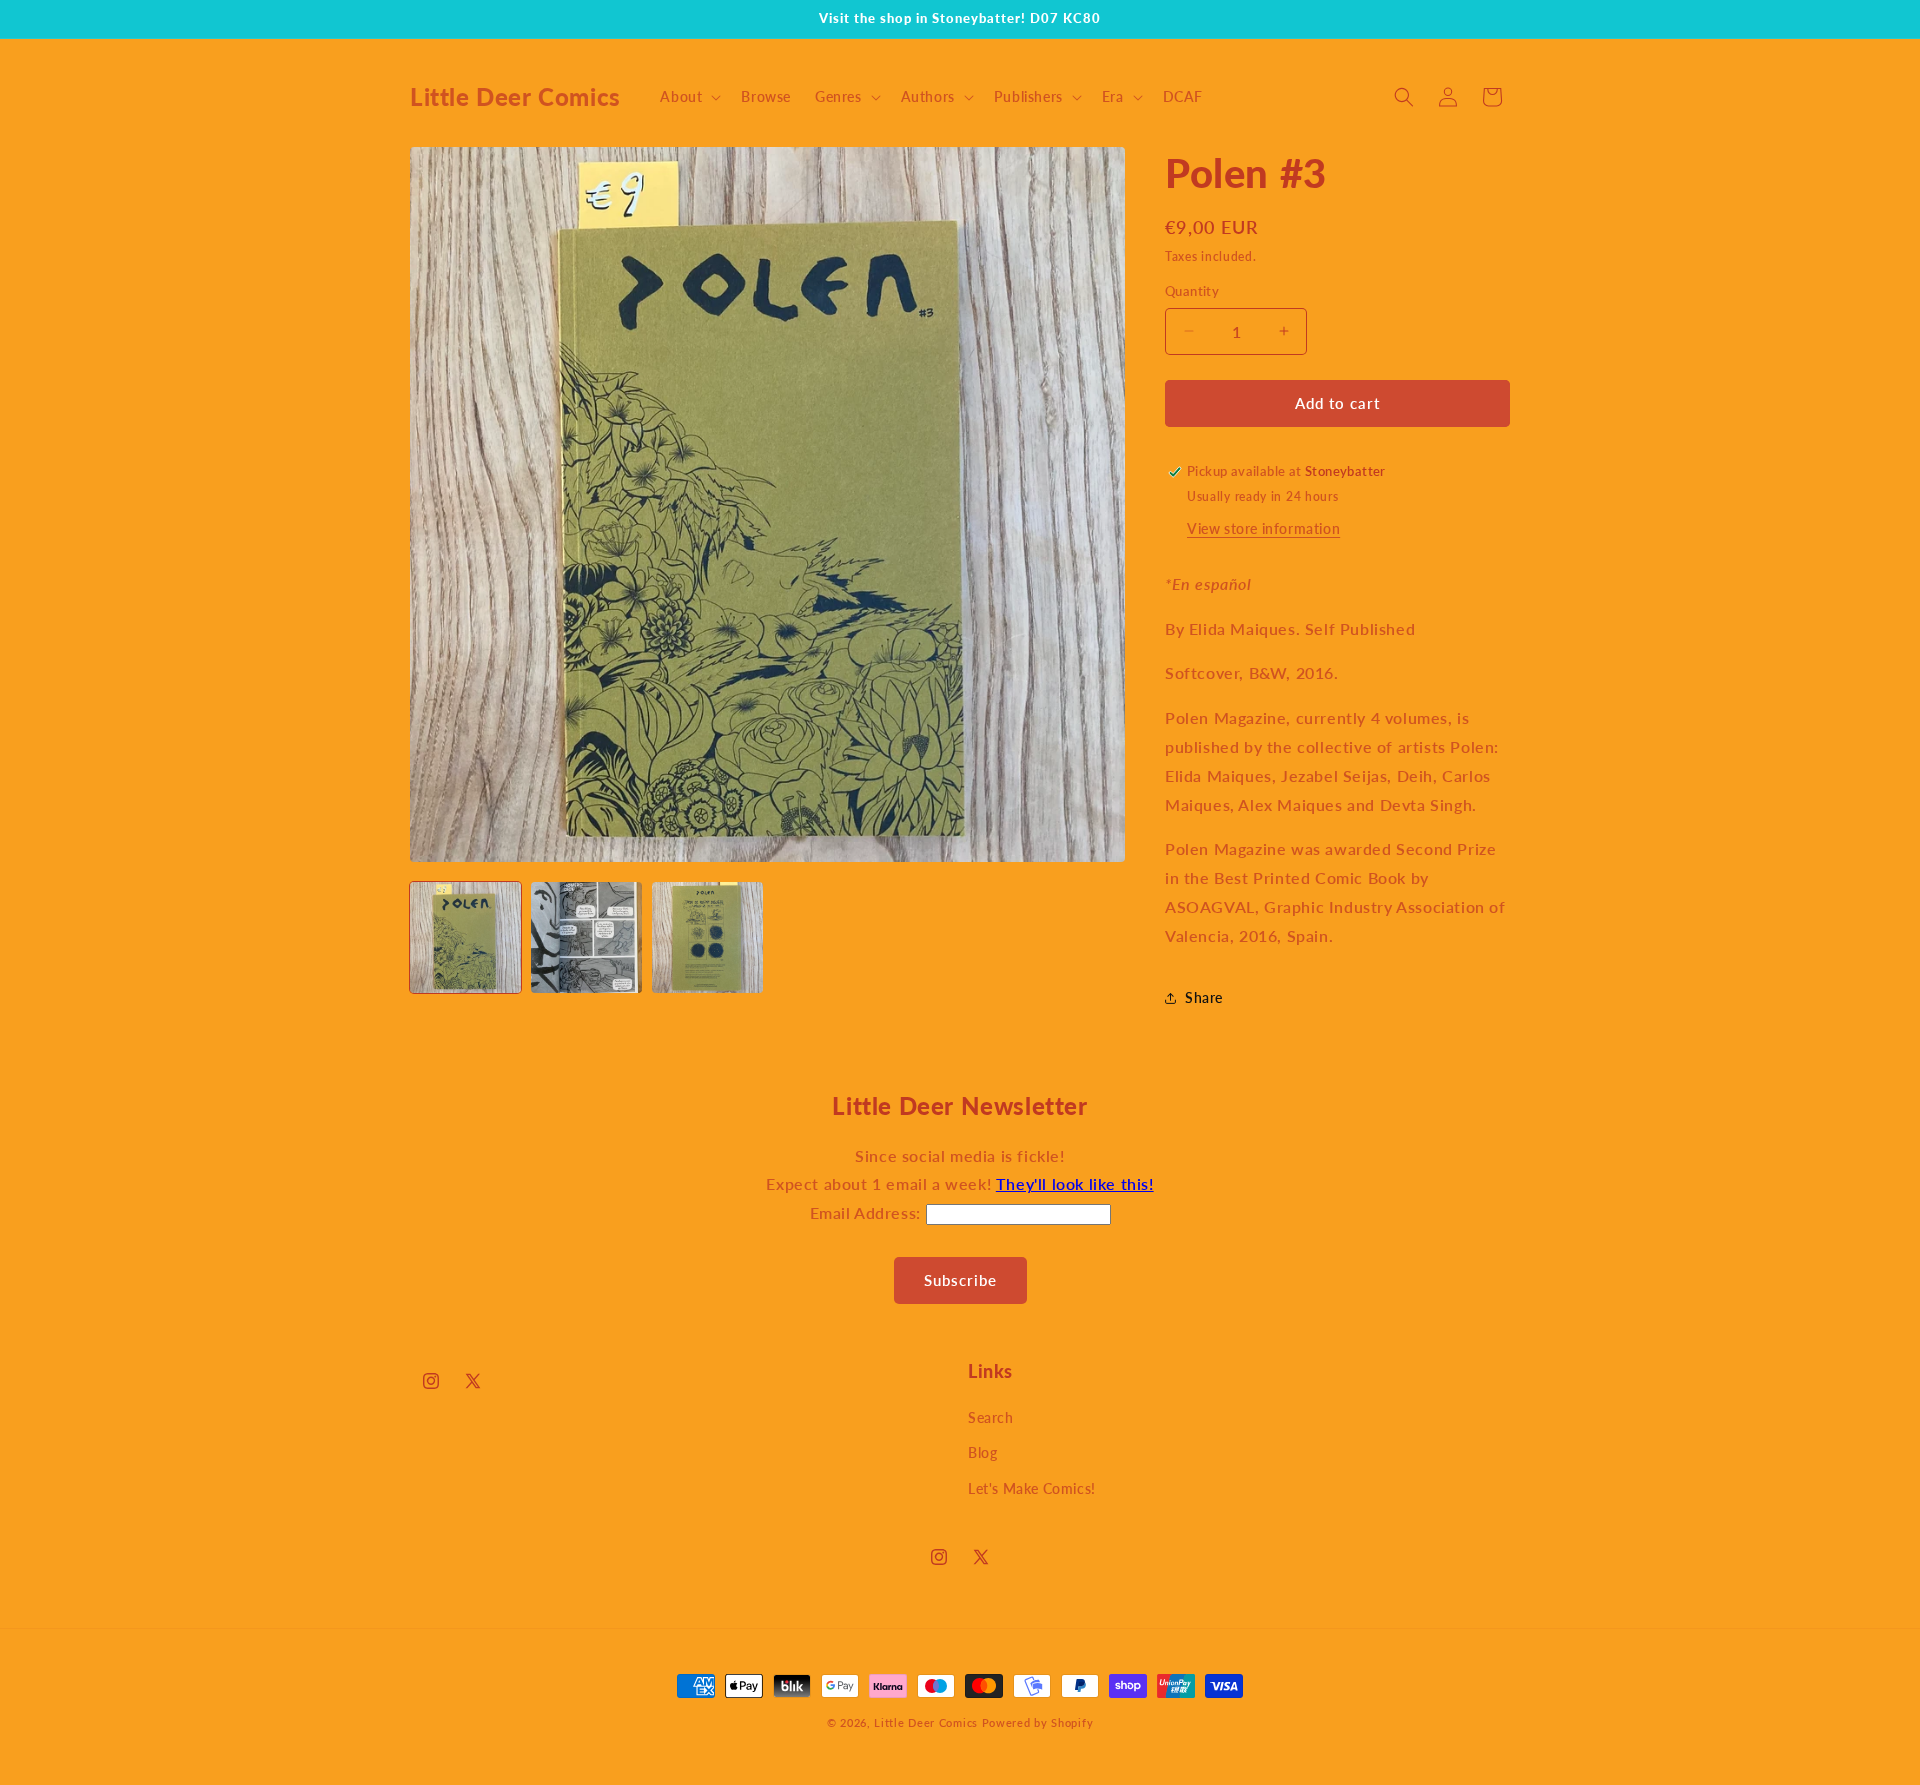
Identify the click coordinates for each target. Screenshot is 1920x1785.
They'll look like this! (1075, 1183)
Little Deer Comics (926, 1722)
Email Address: (868, 1212)
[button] (688, 97)
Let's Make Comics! (1032, 1488)
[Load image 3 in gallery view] (707, 937)
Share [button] (1204, 997)
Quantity (1192, 291)
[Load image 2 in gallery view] (586, 937)
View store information (1263, 528)
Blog (982, 1452)
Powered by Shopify (1038, 1722)
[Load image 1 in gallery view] (465, 937)
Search (991, 1417)
